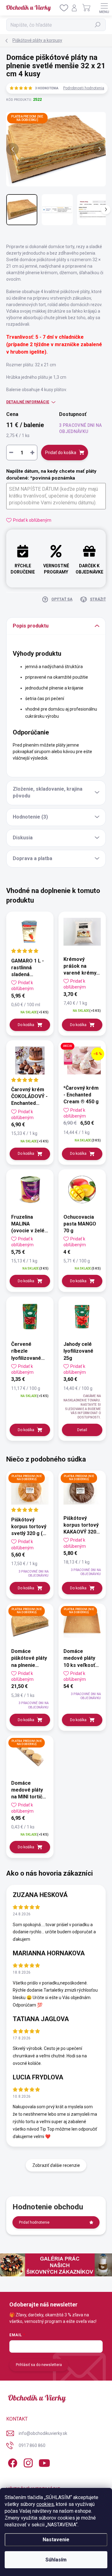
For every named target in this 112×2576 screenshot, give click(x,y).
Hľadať (98, 25)
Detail (82, 1430)
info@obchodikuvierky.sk (43, 2433)
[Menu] (104, 8)
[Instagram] (27, 2462)
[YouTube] (44, 2462)
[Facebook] (12, 2462)
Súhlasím (56, 2560)
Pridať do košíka (61, 453)
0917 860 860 (32, 2445)
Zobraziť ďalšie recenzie (56, 2165)
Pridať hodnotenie (34, 2222)
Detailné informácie (28, 402)
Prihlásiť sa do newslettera (39, 2365)
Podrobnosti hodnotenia (84, 88)
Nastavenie (56, 2540)
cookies (45, 2504)
